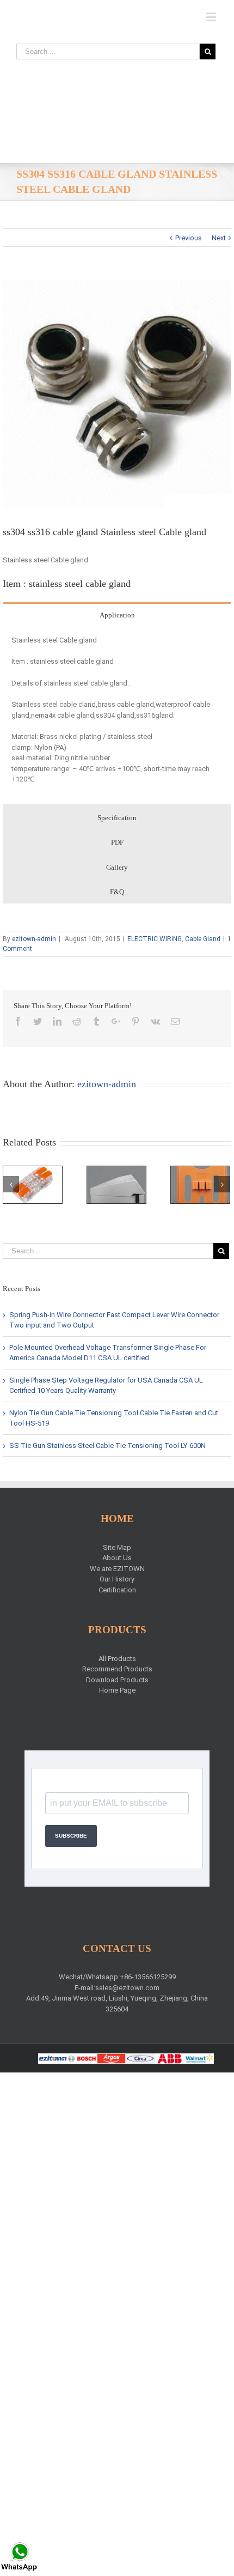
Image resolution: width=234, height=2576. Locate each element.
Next (219, 238)
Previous (189, 238)
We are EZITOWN (117, 1569)
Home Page (117, 1690)
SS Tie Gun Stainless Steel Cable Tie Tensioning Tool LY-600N (107, 1445)
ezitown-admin (34, 939)
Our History (117, 1579)
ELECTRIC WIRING (155, 939)
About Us (117, 1558)
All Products (117, 1659)
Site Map (117, 1547)
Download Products (117, 1680)
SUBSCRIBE (71, 1836)
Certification (117, 1590)
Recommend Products (117, 1669)
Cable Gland (203, 939)
